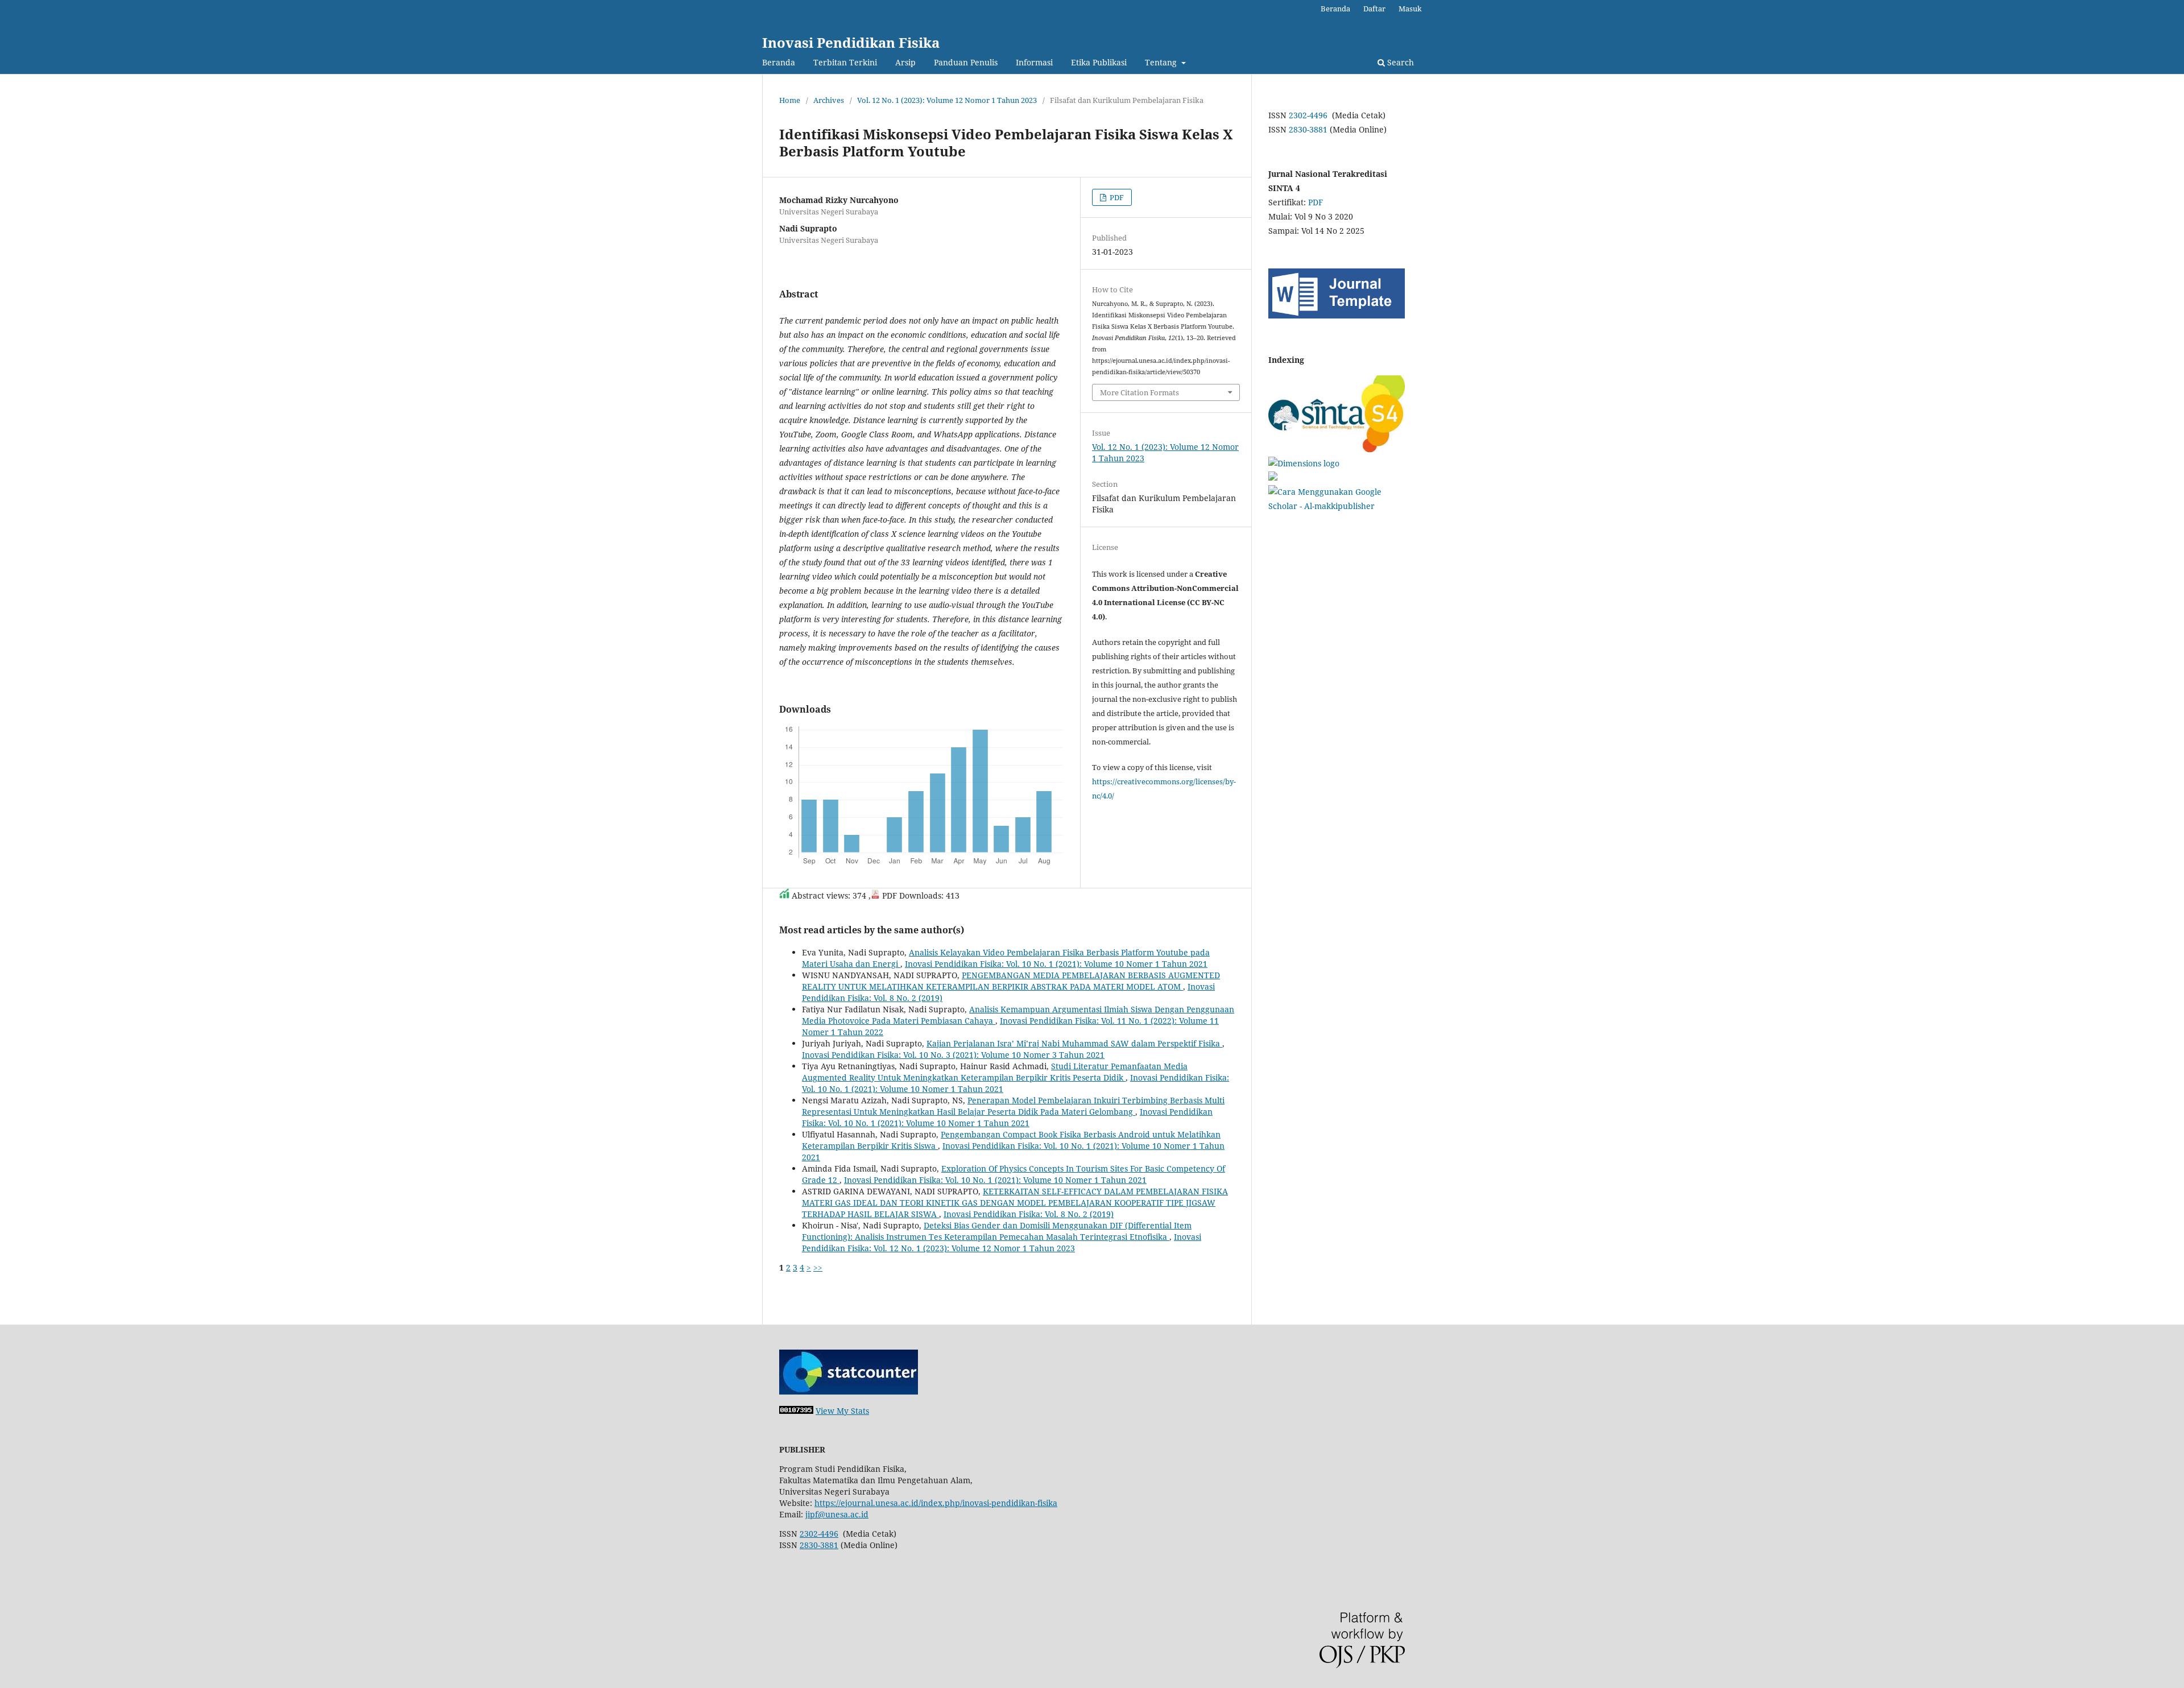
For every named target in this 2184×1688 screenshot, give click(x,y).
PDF (1116, 197)
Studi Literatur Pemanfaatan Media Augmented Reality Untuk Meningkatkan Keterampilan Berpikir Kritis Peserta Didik (995, 1072)
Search (1399, 62)
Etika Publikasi (1099, 62)
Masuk (1410, 9)
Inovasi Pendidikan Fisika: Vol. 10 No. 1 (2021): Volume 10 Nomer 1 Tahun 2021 (1056, 964)
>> (818, 1267)
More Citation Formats (1139, 392)
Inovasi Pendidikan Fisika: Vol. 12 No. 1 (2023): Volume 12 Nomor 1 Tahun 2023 (1002, 1242)
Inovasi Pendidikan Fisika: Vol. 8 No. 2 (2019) (1029, 1214)
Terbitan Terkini (845, 62)
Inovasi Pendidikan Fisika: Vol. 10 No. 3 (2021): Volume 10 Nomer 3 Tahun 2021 (953, 1055)
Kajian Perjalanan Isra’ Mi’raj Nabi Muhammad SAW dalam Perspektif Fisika (1074, 1043)
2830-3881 (1308, 129)
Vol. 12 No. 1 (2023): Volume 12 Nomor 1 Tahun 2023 (947, 100)
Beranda (779, 62)
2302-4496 (1308, 115)
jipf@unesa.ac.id (837, 1514)
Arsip (905, 62)
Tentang (1162, 62)
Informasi (1034, 62)
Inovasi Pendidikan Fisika (851, 42)
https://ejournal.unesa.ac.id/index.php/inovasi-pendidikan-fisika (936, 1503)
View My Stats (842, 1411)
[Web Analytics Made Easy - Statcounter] (796, 1411)
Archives (829, 100)
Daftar (1374, 9)
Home (790, 100)
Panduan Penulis (966, 62)
